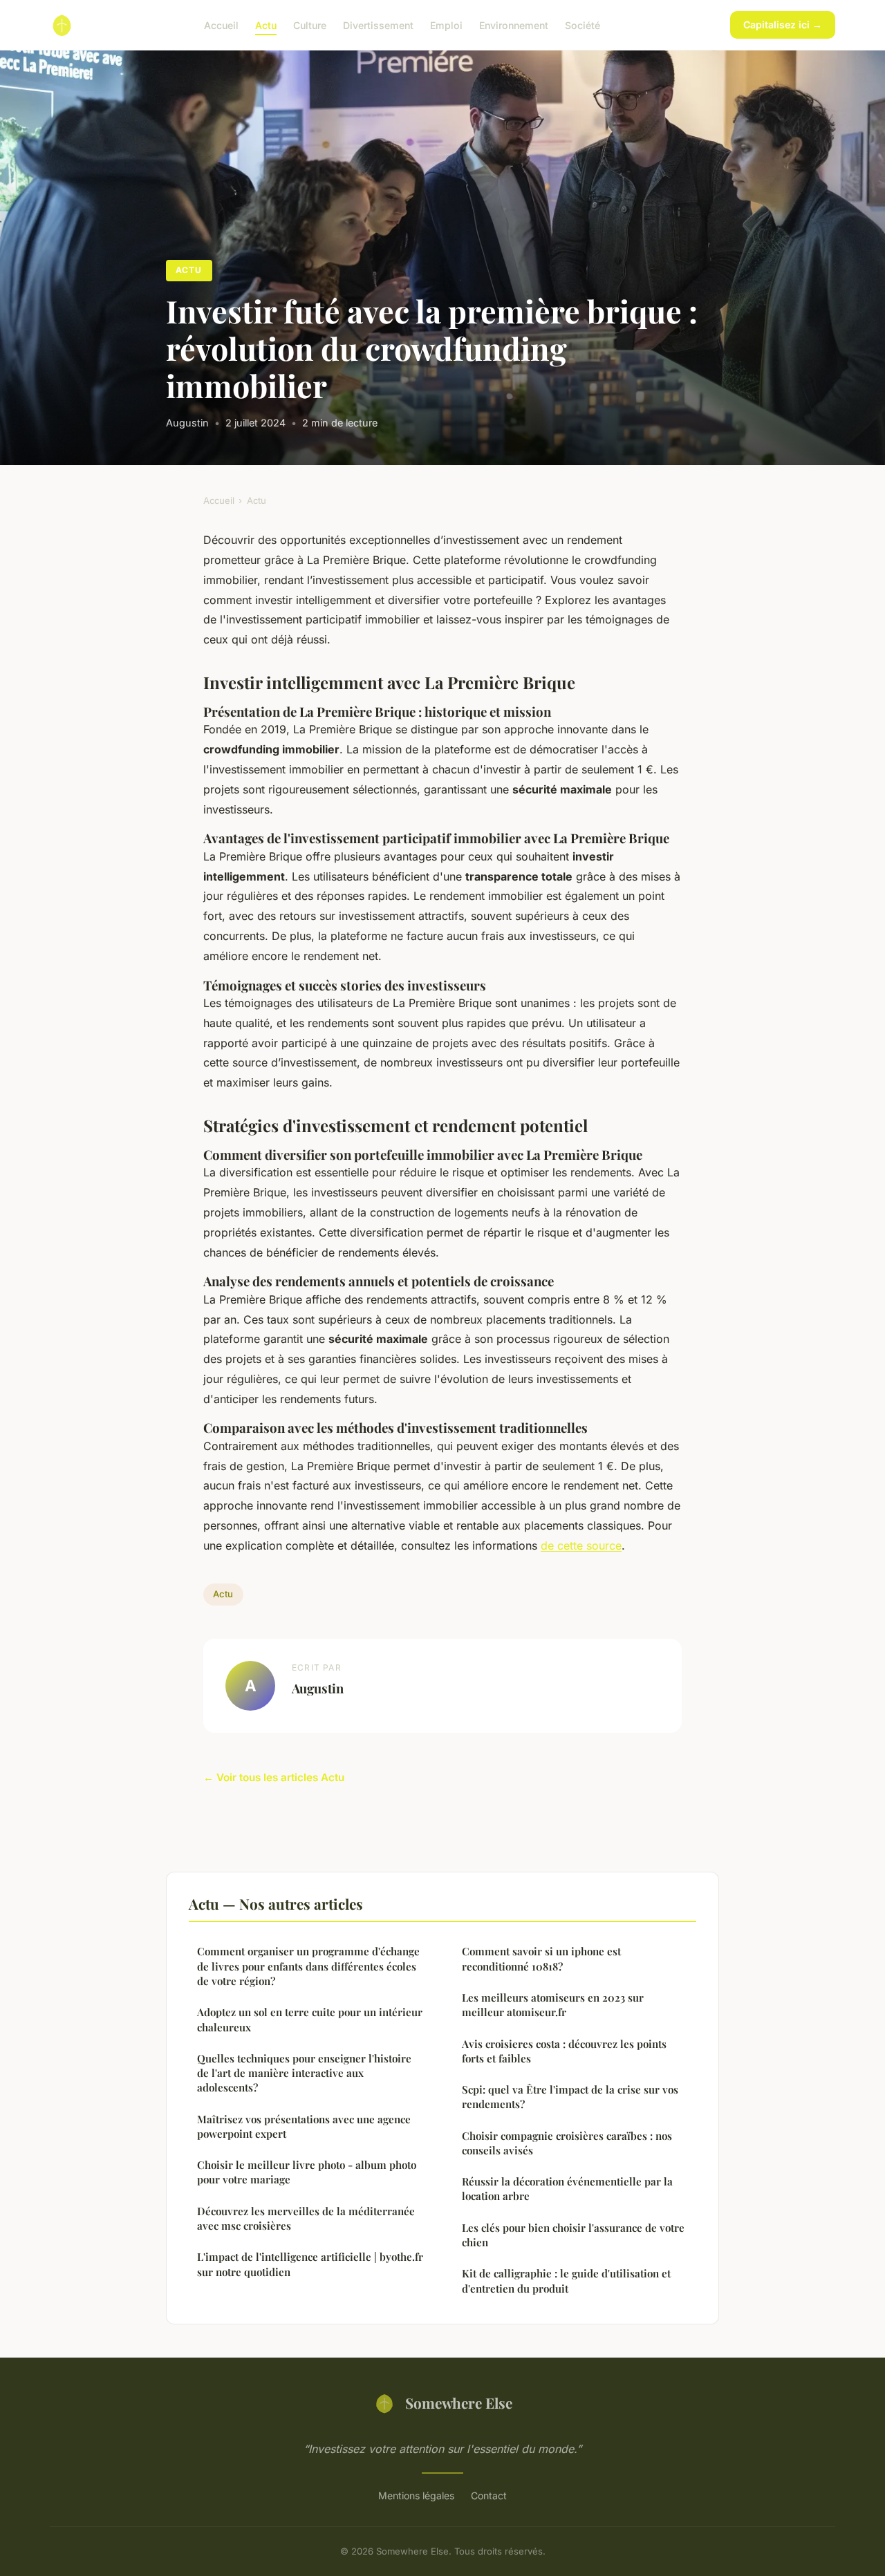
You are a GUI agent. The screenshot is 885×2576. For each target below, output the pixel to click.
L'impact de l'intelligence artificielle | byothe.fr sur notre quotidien (310, 2264)
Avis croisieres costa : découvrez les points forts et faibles (564, 2051)
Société (583, 25)
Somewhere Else (459, 2403)
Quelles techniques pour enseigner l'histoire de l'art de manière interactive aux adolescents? (304, 2073)
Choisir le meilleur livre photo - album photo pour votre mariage (307, 2172)
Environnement (514, 25)
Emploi (446, 25)
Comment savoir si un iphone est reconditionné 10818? (541, 1958)
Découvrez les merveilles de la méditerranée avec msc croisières (306, 2218)
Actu (266, 25)
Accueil (221, 25)
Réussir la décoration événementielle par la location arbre (567, 2189)
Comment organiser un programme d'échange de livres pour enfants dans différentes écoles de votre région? (308, 1966)
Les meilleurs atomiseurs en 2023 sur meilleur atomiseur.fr (553, 2005)
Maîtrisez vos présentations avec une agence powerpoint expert (304, 2126)
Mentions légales (416, 2495)
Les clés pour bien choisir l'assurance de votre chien (573, 2235)
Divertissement (378, 25)
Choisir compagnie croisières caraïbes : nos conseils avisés (567, 2143)
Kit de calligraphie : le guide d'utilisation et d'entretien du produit (566, 2281)
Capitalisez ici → (783, 25)
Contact (489, 2495)
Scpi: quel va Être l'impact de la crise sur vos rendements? (570, 2097)
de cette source (581, 1545)
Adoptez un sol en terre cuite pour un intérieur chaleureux (310, 2019)
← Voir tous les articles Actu (274, 1777)
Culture (310, 25)
